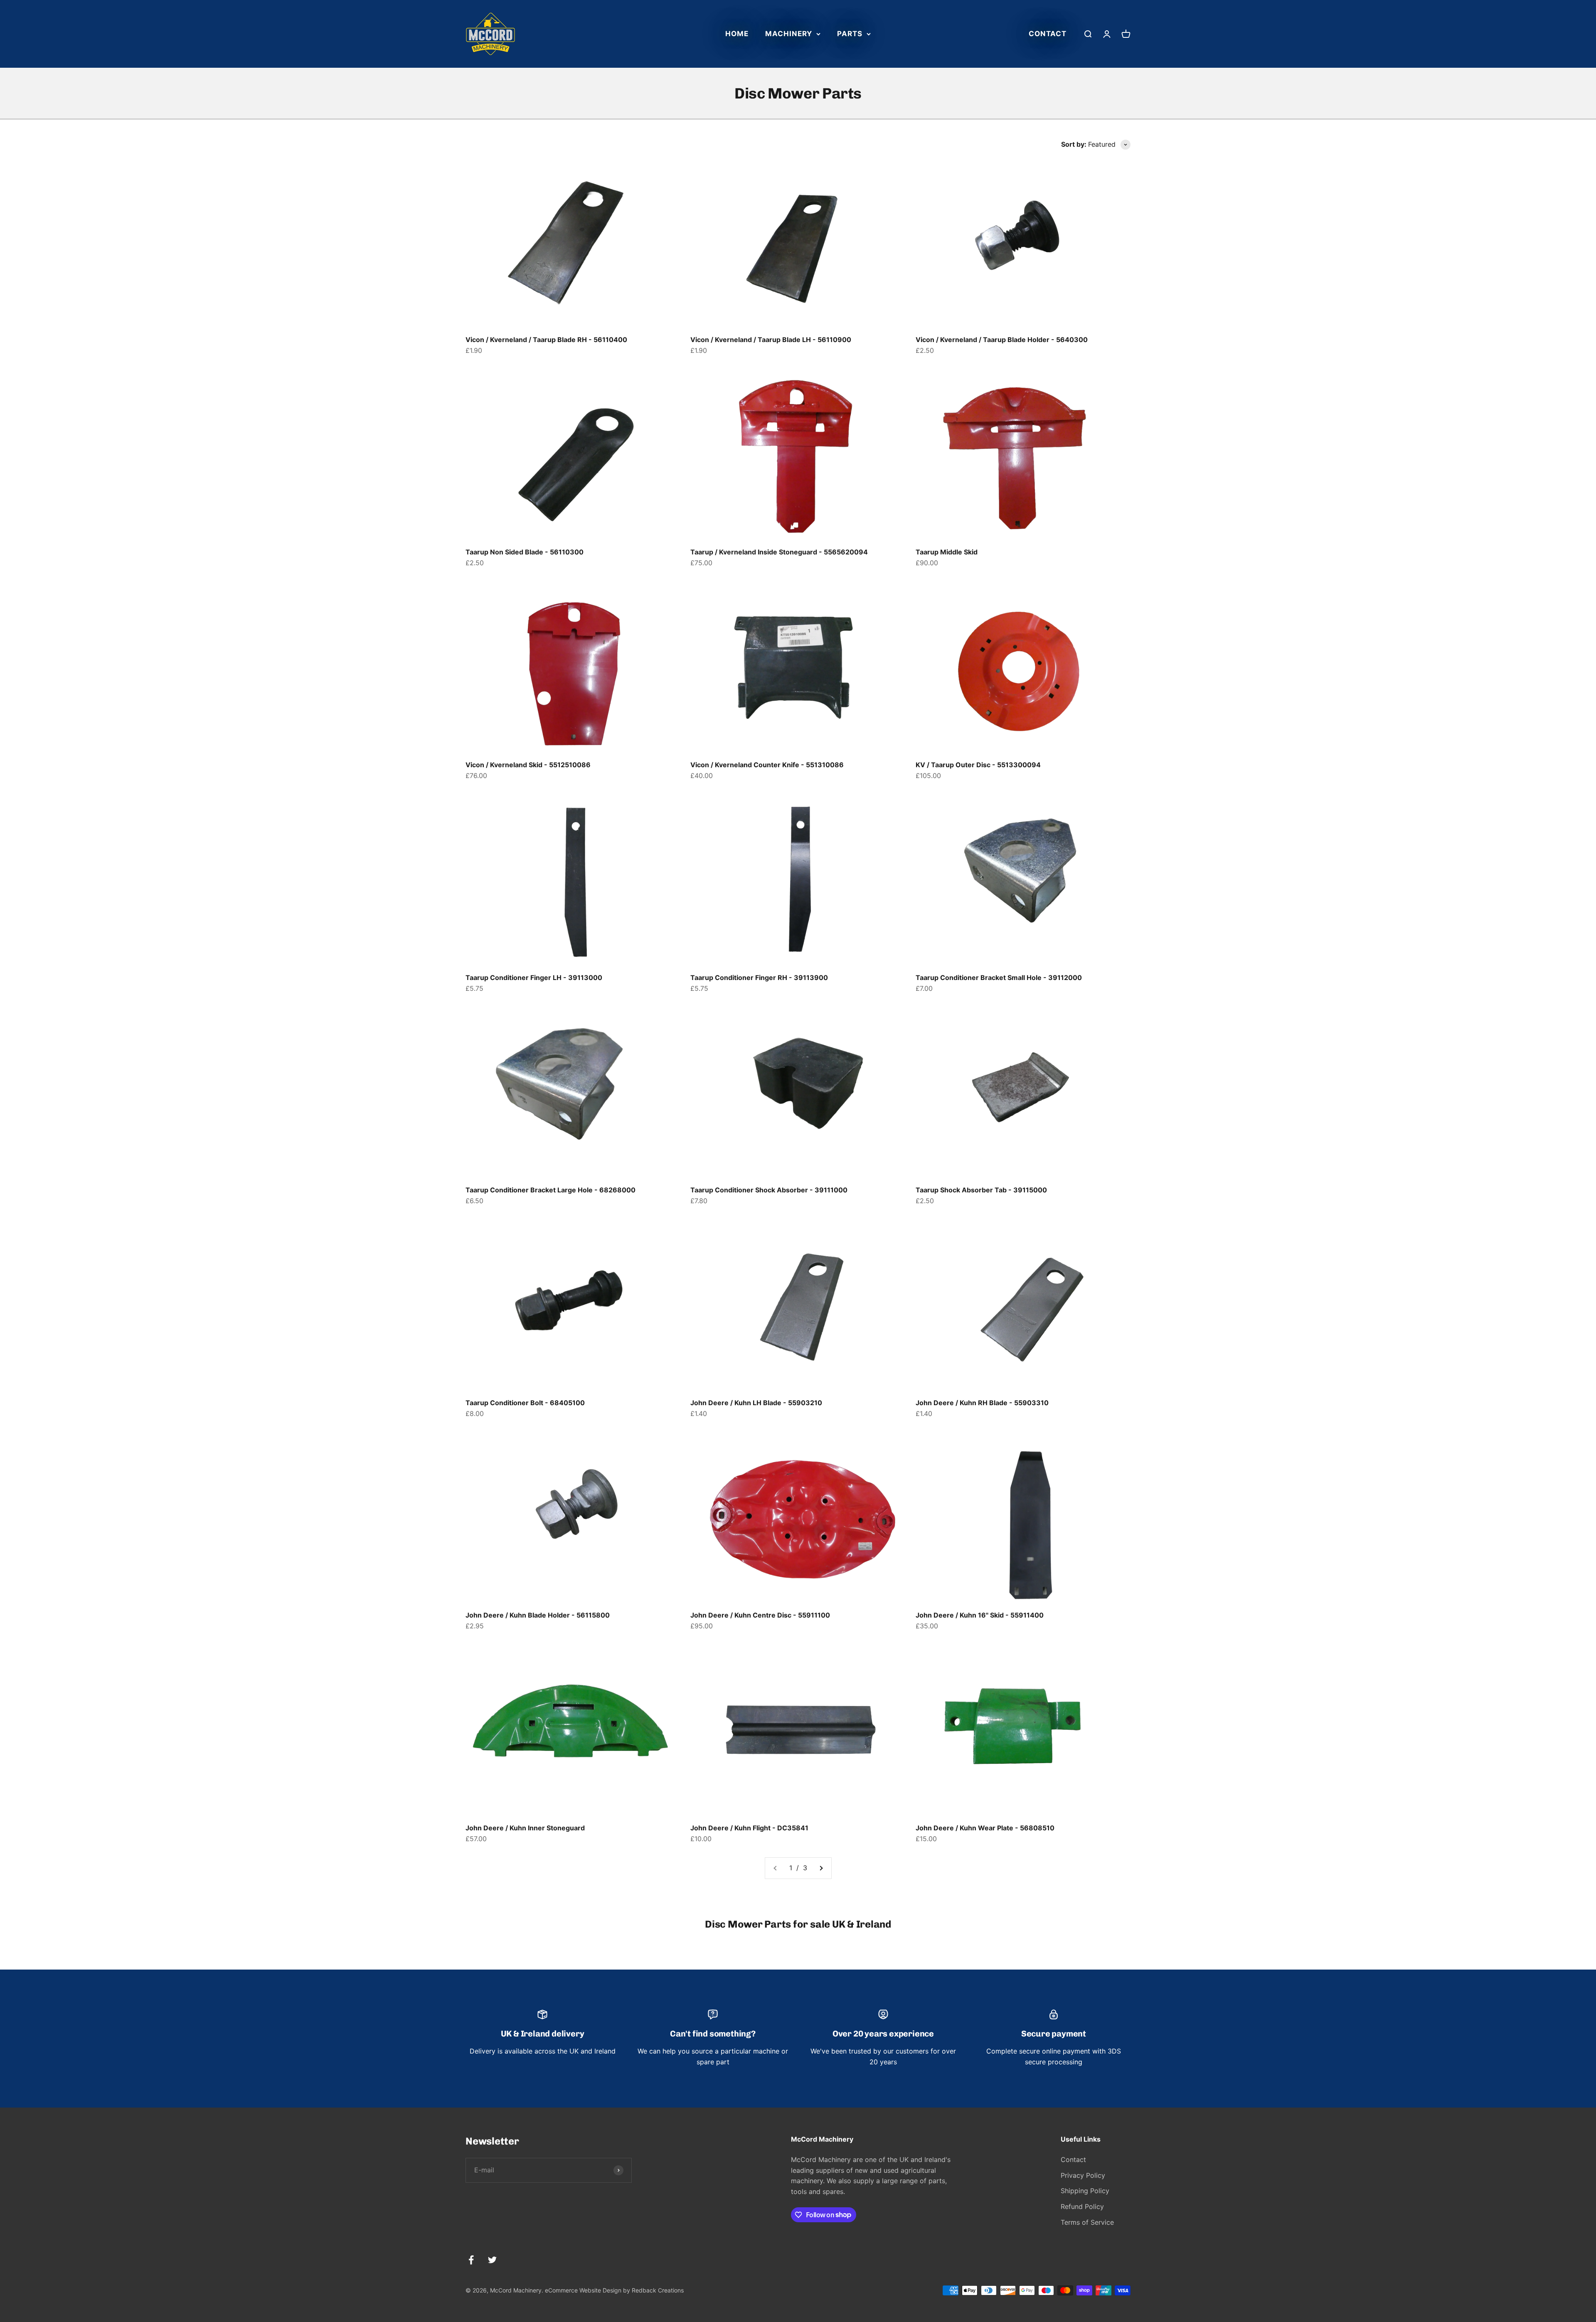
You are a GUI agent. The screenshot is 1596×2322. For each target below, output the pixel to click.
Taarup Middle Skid (947, 552)
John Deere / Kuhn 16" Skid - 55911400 (980, 1615)
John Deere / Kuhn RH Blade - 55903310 (982, 1403)
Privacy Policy (1083, 2175)
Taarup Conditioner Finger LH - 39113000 (534, 978)
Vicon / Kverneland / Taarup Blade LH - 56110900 (771, 340)
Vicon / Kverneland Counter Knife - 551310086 (767, 765)
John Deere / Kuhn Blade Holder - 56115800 (538, 1615)
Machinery (789, 34)
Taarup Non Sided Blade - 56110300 (525, 552)
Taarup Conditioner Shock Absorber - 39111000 (769, 1190)
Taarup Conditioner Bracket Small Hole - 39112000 (999, 978)
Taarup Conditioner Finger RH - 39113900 (759, 978)
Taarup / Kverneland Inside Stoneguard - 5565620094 (779, 552)
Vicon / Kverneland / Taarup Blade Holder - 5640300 (1002, 340)
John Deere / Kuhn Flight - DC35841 (749, 1828)
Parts (850, 34)
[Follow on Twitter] (492, 2260)
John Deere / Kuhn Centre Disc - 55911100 (760, 1615)
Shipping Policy (1085, 2191)
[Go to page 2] (821, 1868)
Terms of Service (1087, 2222)
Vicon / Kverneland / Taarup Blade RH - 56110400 (546, 340)
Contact (1048, 34)
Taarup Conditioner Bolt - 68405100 (525, 1403)
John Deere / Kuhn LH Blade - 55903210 (756, 1403)
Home (737, 34)
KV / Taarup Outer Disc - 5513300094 (978, 765)
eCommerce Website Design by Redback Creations (614, 2290)
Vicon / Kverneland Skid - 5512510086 (528, 765)
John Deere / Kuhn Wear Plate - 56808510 (985, 1828)
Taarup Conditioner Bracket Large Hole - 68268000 (550, 1190)
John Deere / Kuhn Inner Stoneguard (525, 1828)
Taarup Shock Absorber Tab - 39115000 (981, 1190)
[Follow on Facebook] (471, 2260)
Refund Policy (1082, 2206)
